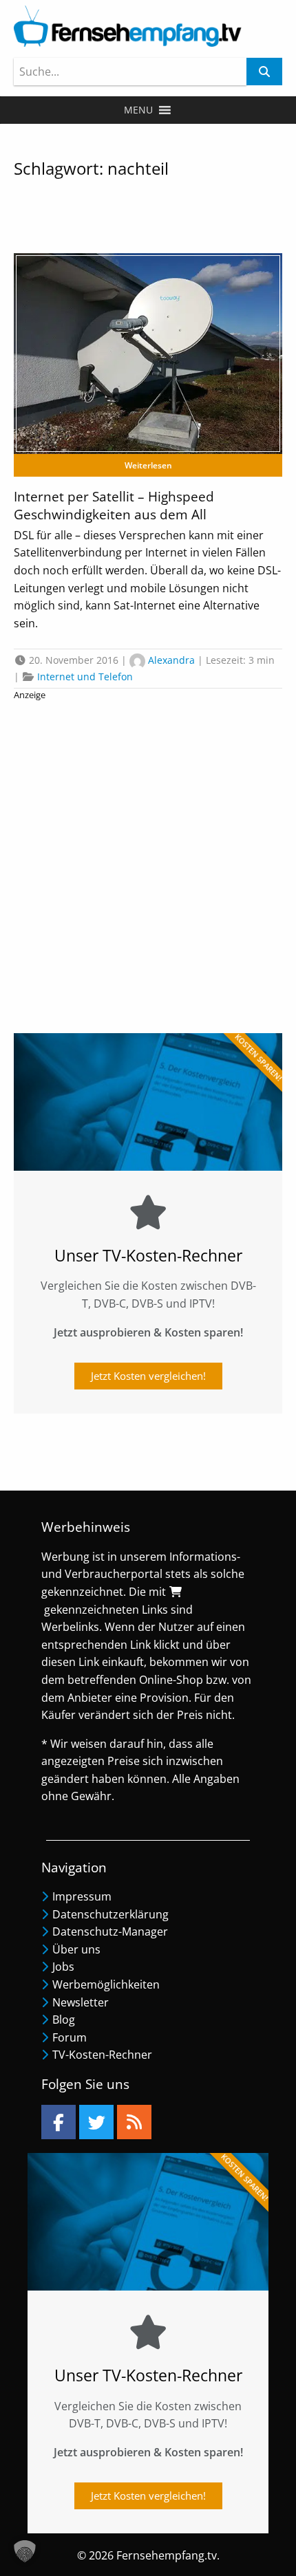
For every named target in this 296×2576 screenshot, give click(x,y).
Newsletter (81, 2002)
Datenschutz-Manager (110, 1931)
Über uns (76, 1949)
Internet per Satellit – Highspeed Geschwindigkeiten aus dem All (114, 506)
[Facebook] (59, 2122)
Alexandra (171, 660)
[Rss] (134, 2122)
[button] (138, 110)
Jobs (63, 1967)
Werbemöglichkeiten (106, 1984)
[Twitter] (96, 2122)
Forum (70, 2037)
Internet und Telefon (85, 677)
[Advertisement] (148, 863)
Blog (64, 2020)
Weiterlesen (148, 465)
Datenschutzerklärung (110, 1914)
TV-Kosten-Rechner (102, 2055)
